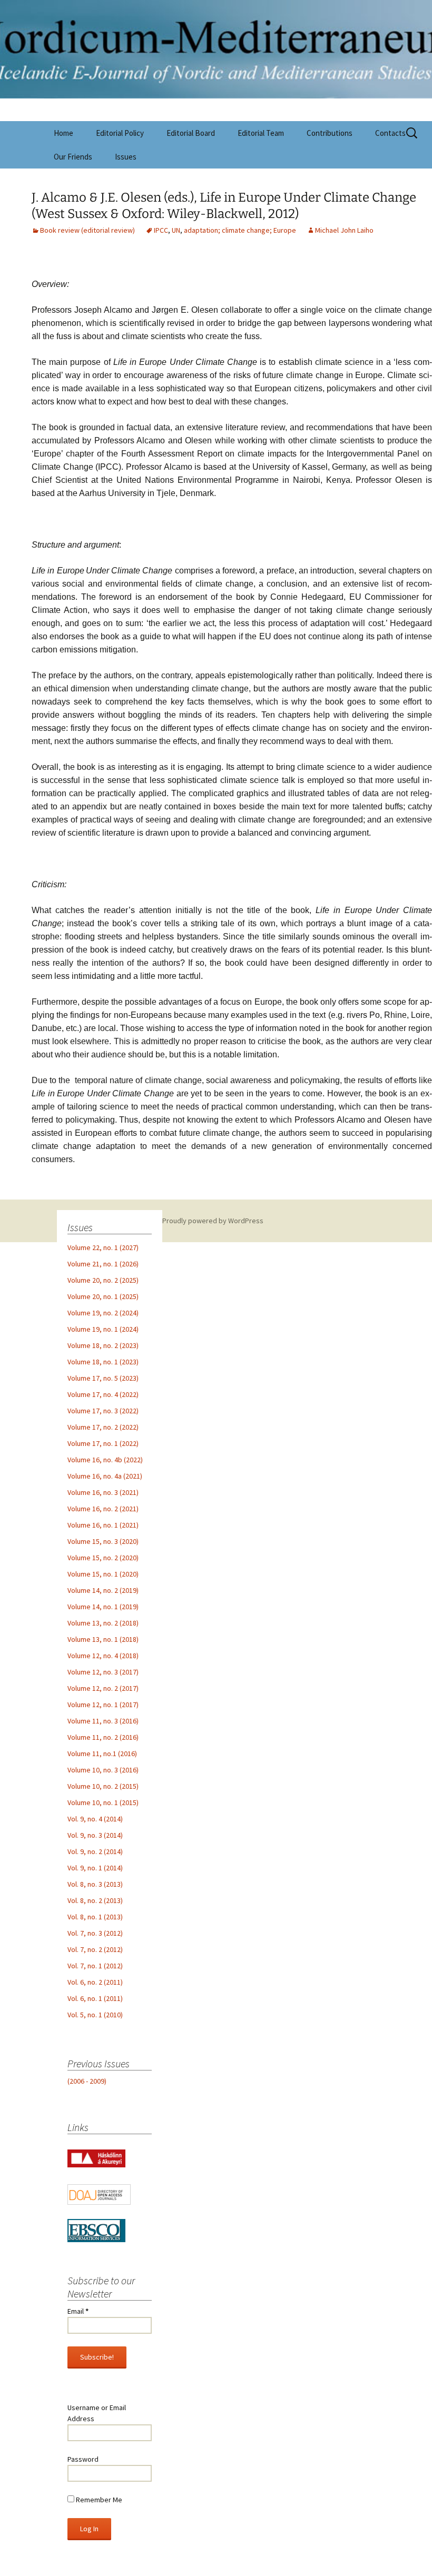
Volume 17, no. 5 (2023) (103, 1378)
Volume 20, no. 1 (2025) (103, 1296)
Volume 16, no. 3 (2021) (103, 1492)
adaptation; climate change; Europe (240, 230)
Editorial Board (191, 133)
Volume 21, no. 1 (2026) (103, 1264)
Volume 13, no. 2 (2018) (103, 1623)
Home (63, 133)
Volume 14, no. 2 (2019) (103, 1590)
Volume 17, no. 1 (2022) (103, 1443)
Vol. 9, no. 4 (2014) (95, 1819)
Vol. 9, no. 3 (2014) (95, 1835)
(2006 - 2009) (87, 2081)
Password (83, 2459)
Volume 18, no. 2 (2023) (103, 1345)
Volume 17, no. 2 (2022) (103, 1427)
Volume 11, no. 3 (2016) (103, 1721)
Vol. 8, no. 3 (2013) (95, 1884)
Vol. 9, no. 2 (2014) (95, 1851)
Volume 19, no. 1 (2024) (103, 1329)
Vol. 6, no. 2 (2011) (95, 1982)
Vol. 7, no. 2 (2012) (95, 1949)
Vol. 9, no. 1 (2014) (95, 1868)
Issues (126, 157)
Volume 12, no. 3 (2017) (103, 1672)
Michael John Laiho (344, 230)
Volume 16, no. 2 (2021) (103, 1509)
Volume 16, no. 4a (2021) (105, 1476)
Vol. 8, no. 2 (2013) (95, 1900)
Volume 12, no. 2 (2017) (103, 1688)
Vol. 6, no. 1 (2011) (95, 1998)
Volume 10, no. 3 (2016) (103, 1770)
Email (78, 2311)
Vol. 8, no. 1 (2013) (95, 1917)
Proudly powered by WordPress (213, 1221)
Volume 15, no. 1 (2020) (103, 1574)
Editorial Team (261, 133)
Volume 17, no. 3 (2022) (103, 1411)
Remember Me (98, 2500)
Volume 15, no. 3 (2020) (103, 1541)
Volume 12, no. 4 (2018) (103, 1656)
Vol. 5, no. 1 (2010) (95, 2015)
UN (176, 230)
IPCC (161, 230)
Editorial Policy (120, 133)
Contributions (330, 133)
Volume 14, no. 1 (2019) (103, 1607)
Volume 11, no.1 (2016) (102, 1753)
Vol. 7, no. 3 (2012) (95, 1933)
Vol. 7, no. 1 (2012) (95, 1966)
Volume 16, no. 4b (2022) (105, 1460)
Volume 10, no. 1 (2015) (103, 1802)
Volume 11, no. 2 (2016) (103, 1737)
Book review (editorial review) (87, 230)
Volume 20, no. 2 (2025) (103, 1280)
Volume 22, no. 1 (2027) (103, 1247)
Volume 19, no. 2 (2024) (103, 1313)
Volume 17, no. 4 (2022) (103, 1394)
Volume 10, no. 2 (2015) (103, 1786)
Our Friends (73, 157)
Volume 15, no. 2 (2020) (103, 1558)
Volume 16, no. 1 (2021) (103, 1525)
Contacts (390, 133)
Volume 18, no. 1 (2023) (103, 1362)
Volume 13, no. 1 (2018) (103, 1639)
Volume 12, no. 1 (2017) (103, 1705)
